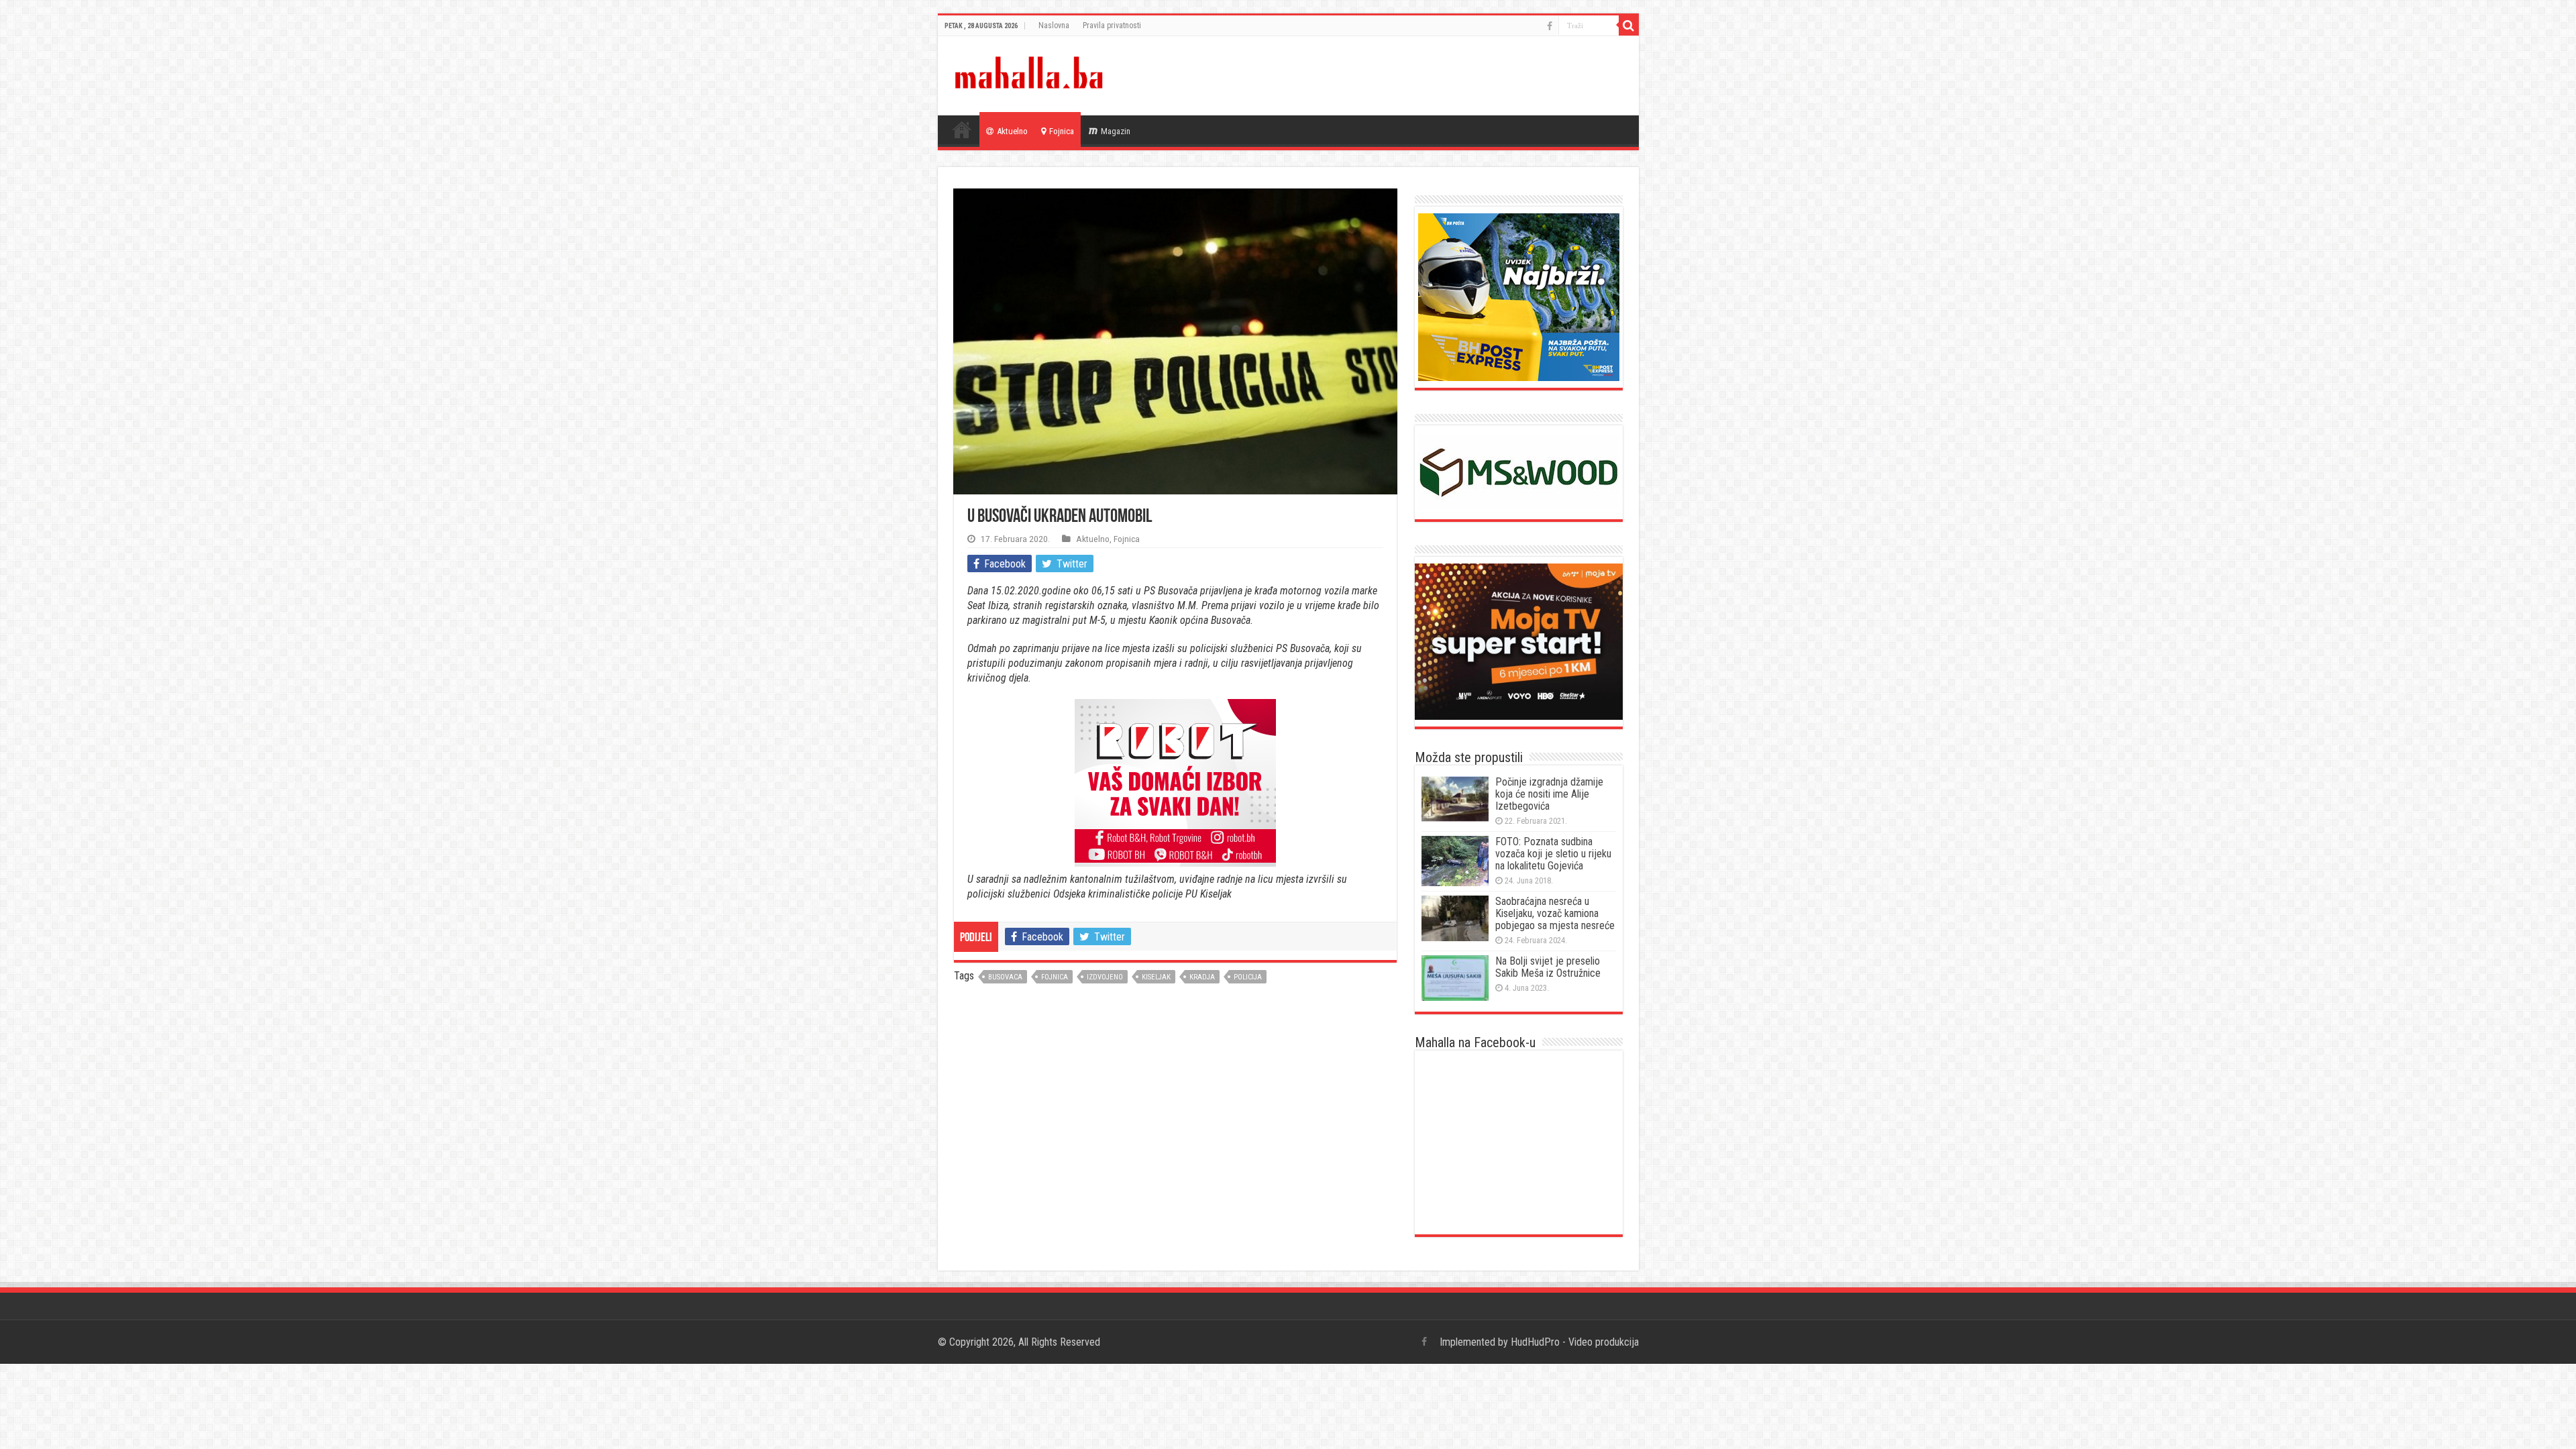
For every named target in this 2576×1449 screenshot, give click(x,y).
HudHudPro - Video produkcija (1575, 1342)
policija (1248, 977)
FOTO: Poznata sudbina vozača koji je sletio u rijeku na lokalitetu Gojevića (1553, 854)
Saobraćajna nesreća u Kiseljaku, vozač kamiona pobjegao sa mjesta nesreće (1555, 913)
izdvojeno (1105, 977)
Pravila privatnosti (1112, 25)
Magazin (1116, 131)
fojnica (1055, 977)
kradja (1202, 977)
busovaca (1005, 977)
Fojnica (1062, 131)
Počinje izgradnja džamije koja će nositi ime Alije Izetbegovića (1549, 794)
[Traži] (1629, 25)
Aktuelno (1012, 131)
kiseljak (1156, 977)
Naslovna (1054, 25)
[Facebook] (1550, 26)
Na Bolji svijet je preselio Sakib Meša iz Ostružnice (1548, 967)
